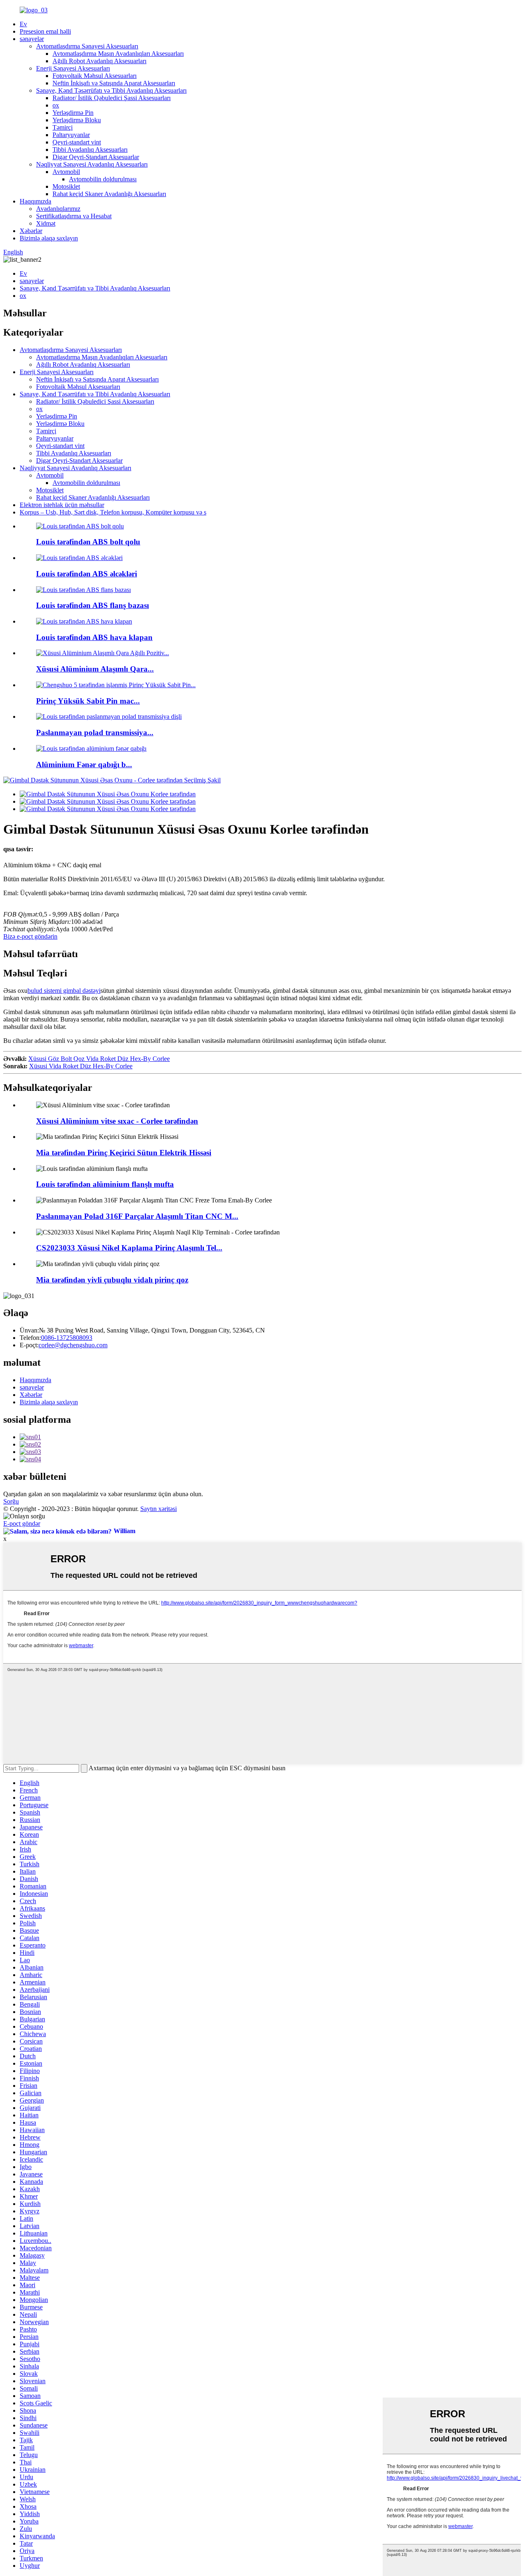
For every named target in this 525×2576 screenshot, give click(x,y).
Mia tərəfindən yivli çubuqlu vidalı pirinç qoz (112, 1280)
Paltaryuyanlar (71, 135)
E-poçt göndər (22, 1523)
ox (56, 105)
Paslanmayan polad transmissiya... (95, 733)
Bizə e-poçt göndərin (30, 936)
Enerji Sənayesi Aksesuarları (73, 68)
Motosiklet (66, 186)
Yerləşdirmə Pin (73, 113)
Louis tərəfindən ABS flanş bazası (92, 605)
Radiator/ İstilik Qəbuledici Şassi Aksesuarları (112, 98)
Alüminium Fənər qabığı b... (84, 765)
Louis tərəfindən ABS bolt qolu (88, 542)
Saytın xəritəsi (159, 1509)
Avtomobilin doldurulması (103, 179)
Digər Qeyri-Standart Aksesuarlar (96, 157)
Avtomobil (66, 172)
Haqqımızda (35, 201)
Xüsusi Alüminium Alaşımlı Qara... (95, 669)
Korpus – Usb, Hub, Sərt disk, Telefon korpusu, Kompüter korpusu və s (113, 512)
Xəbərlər (31, 231)
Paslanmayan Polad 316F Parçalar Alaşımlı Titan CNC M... (137, 1216)
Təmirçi (63, 127)
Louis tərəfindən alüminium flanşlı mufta (105, 1184)
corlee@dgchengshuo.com (73, 1345)
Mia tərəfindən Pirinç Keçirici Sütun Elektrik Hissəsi (124, 1153)
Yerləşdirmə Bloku (77, 120)
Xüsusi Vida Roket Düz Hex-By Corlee (81, 1066)
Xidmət (46, 223)
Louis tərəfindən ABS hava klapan (94, 637)
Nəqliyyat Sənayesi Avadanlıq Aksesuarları (92, 164)
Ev (23, 24)
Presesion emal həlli (45, 31)
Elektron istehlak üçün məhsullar (62, 505)
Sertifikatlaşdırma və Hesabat (74, 216)
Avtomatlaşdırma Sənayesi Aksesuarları (87, 46)
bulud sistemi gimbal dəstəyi (64, 991)
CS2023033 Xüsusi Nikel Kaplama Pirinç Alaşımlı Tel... (129, 1248)
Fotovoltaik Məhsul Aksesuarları (95, 76)
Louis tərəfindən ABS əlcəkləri (87, 574)
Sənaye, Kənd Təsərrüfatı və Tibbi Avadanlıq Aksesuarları (111, 90)
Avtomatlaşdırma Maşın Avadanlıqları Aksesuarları (118, 54)
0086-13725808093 (67, 1338)
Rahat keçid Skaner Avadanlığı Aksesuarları (109, 194)
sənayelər (32, 39)
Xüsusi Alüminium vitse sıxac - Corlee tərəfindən (117, 1121)
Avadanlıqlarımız (58, 209)
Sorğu (11, 1501)
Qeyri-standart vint (77, 142)
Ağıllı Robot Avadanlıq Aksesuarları (99, 61)
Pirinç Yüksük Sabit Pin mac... (88, 701)
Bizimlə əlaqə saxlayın (49, 238)
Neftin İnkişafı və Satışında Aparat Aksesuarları (114, 83)
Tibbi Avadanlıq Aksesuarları (90, 150)
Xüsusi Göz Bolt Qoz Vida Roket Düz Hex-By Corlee (99, 1059)
